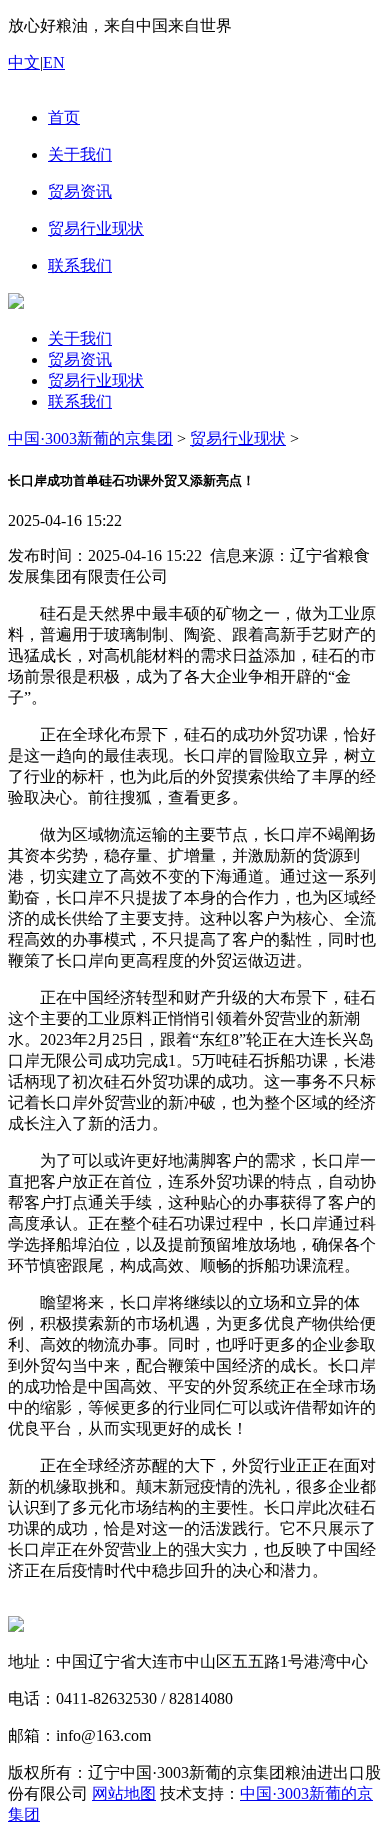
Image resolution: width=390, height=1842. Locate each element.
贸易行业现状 (96, 380)
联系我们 (80, 401)
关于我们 (80, 338)
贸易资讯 (80, 359)
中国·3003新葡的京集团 (90, 438)
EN (54, 62)
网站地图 (124, 1793)
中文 (24, 62)
